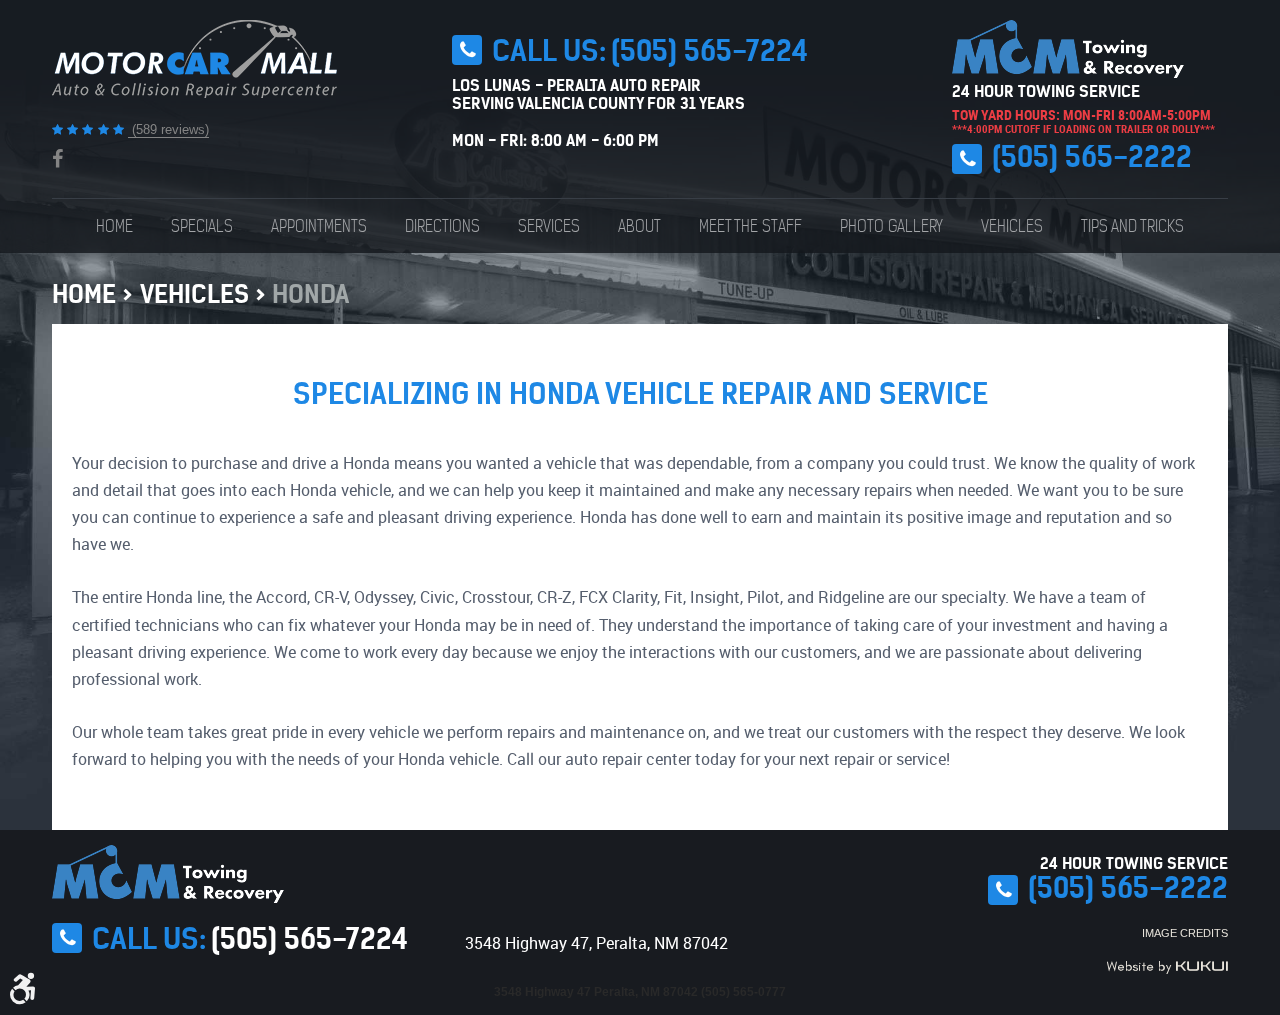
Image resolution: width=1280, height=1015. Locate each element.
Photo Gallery (891, 226)
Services (549, 226)
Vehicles (1012, 226)
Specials (202, 226)
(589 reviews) (168, 129)
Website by (1167, 967)
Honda (310, 294)
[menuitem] (114, 226)
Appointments (319, 226)
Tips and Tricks (1132, 226)
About (639, 226)
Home (114, 226)
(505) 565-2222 (1092, 157)
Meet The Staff (750, 226)
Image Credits (1185, 933)
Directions (442, 226)
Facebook (57, 159)
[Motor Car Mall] (194, 59)
